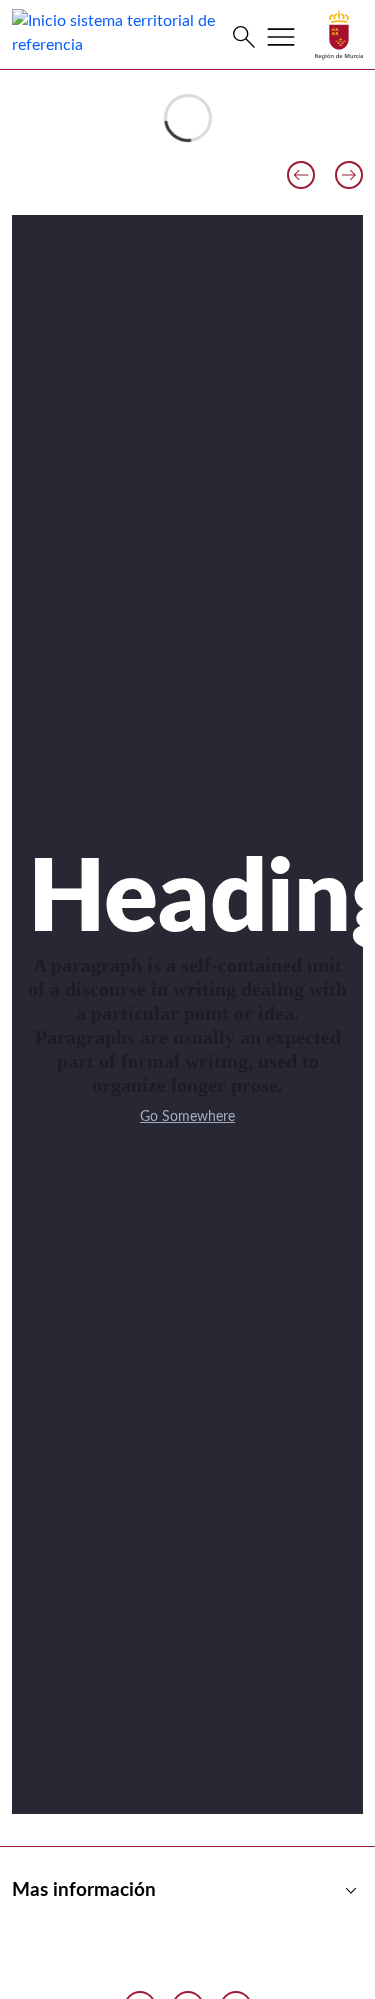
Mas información (187, 1891)
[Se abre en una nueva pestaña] (339, 34)
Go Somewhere (187, 1117)
